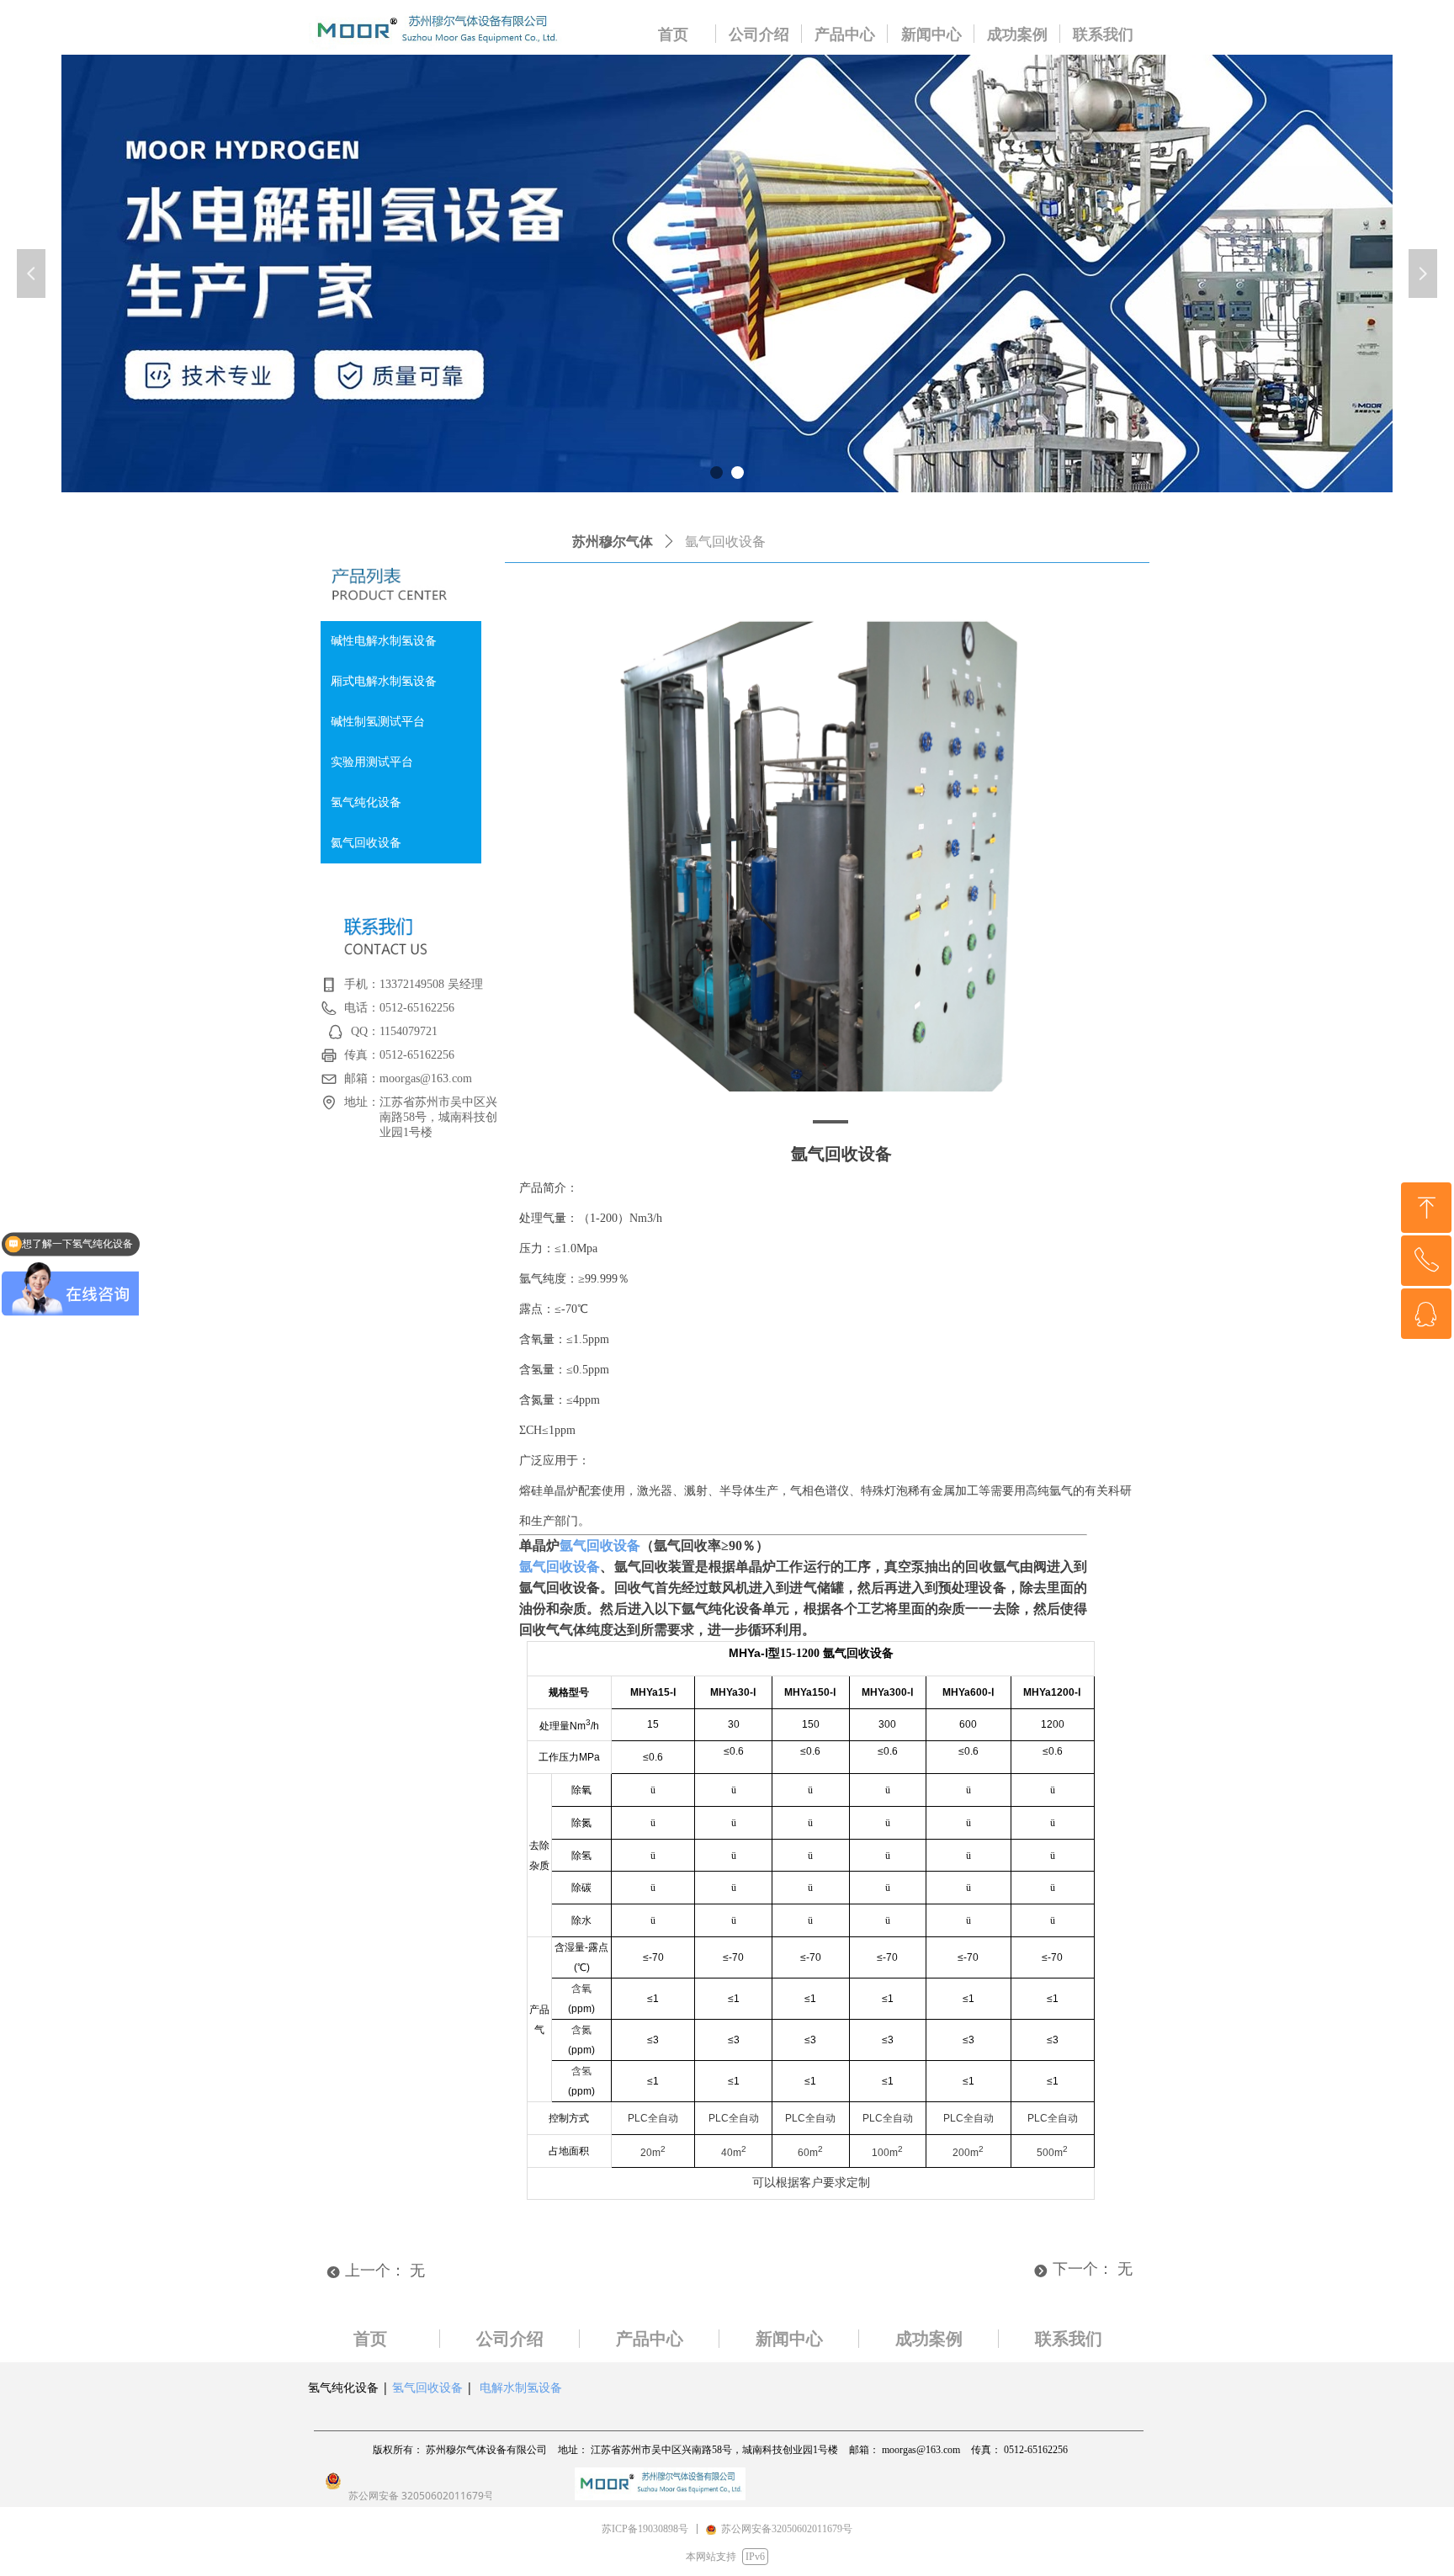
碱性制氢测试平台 (378, 722)
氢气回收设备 (427, 2387)
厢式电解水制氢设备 (384, 681)
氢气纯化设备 (366, 802)
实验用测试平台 (372, 762)
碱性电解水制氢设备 (384, 641)
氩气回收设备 (600, 1546)
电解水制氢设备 (521, 2387)
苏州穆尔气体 (613, 542)
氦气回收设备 (366, 843)
